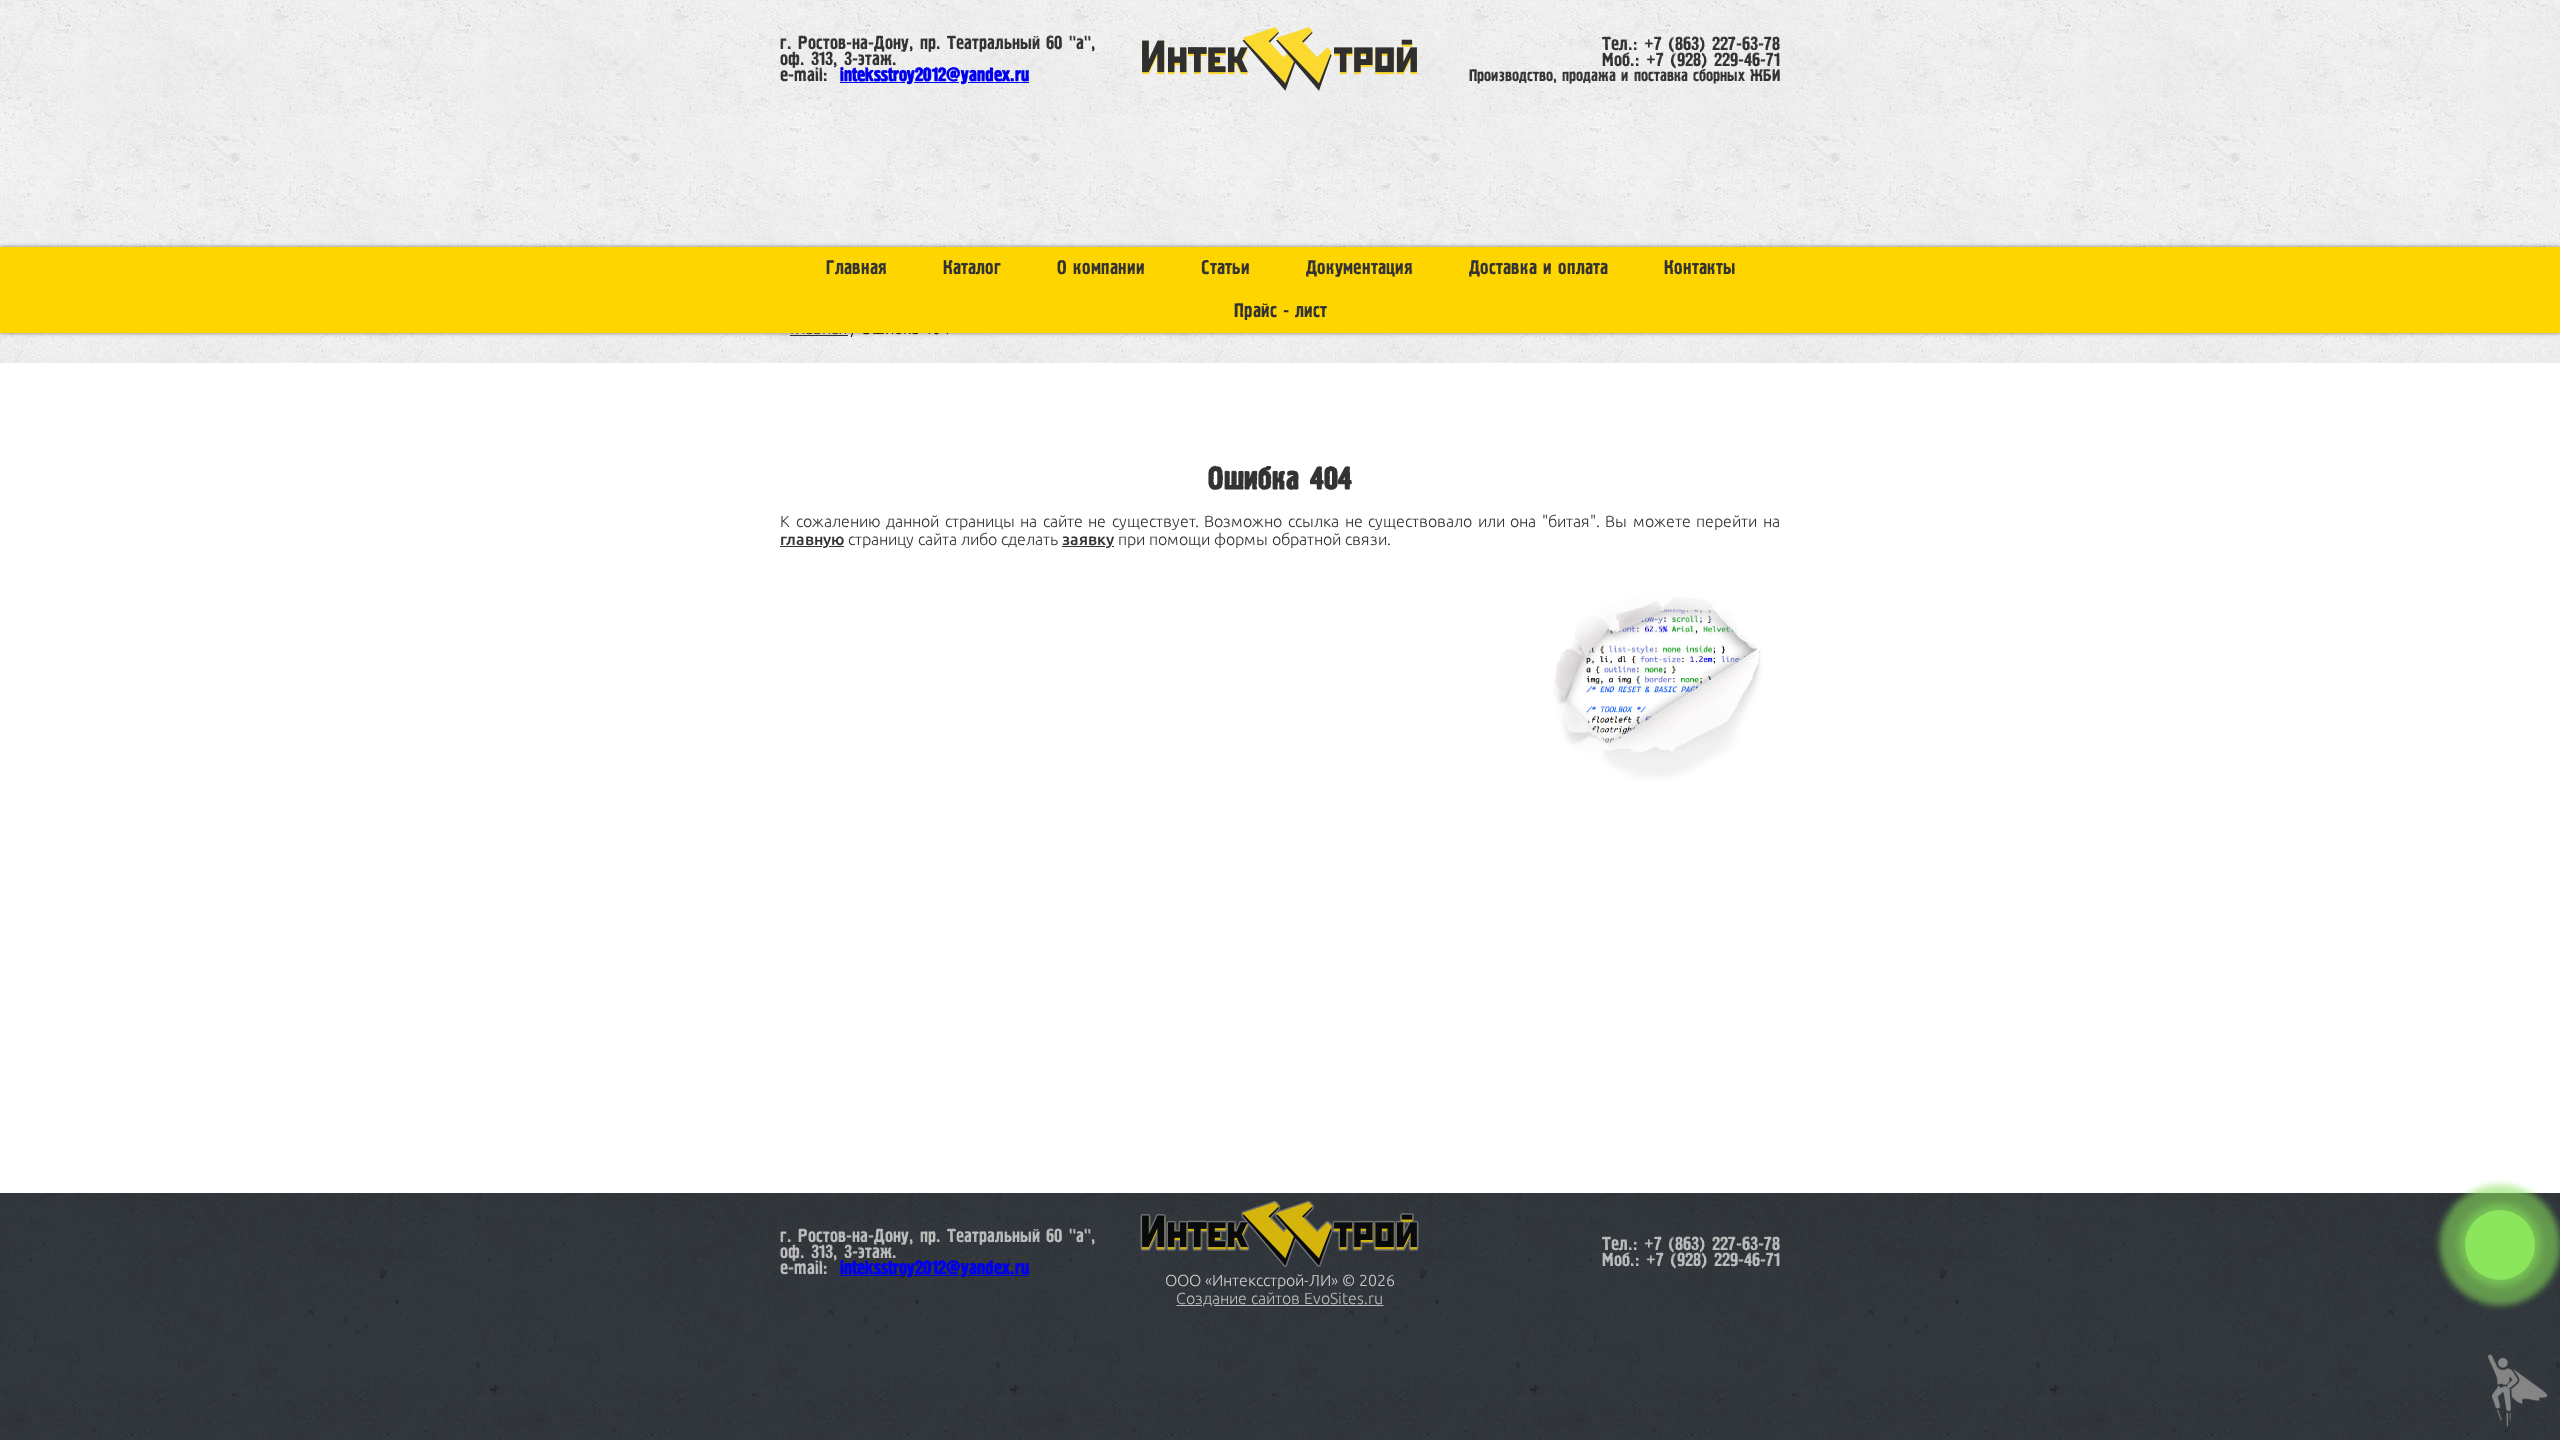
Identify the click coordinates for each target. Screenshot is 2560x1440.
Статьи (1225, 268)
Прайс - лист (1280, 311)
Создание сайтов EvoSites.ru (1279, 1298)
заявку (1088, 539)
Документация (1359, 268)
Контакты (1699, 268)
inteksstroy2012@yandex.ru (934, 76)
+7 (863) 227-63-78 (1712, 45)
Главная (856, 268)
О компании (1101, 268)
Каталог (972, 268)
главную (812, 539)
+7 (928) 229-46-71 (1713, 61)
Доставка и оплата (1538, 268)
